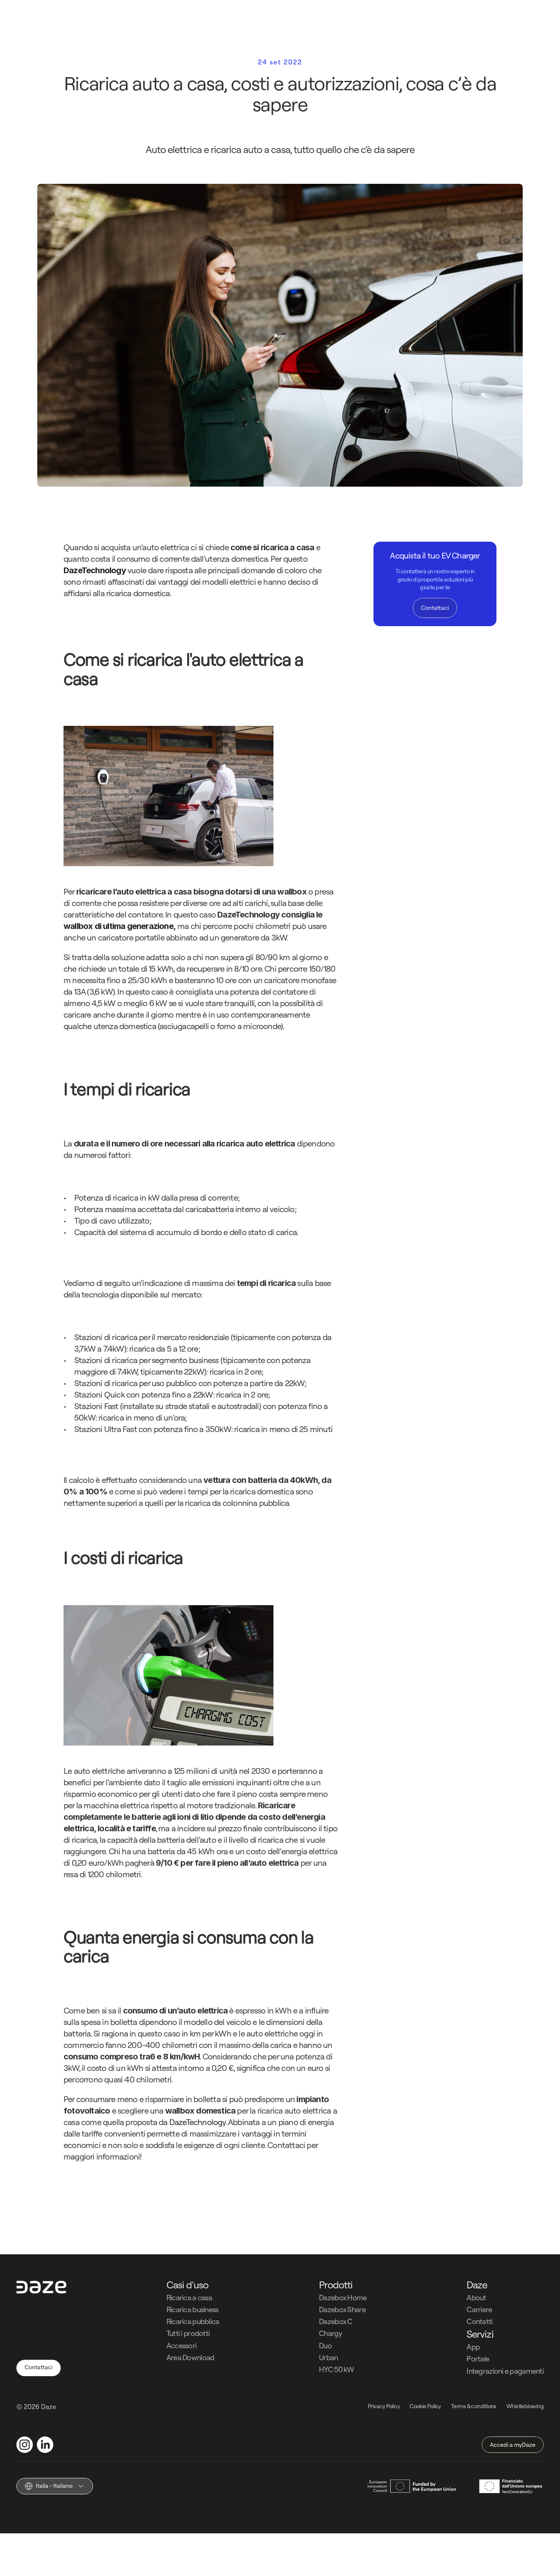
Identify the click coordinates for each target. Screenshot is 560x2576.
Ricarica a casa (189, 2298)
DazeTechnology (198, 2122)
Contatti (479, 2321)
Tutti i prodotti (188, 2333)
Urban (328, 2358)
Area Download (190, 2358)
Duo (325, 2346)
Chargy (330, 2333)
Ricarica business (192, 2309)
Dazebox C (336, 2321)
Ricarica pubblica (193, 2321)
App (473, 2347)
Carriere (479, 2309)
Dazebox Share (342, 2309)
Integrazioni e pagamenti (505, 2371)
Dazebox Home (343, 2298)
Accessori (182, 2346)
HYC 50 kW (337, 2369)
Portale (478, 2359)
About (476, 2298)
